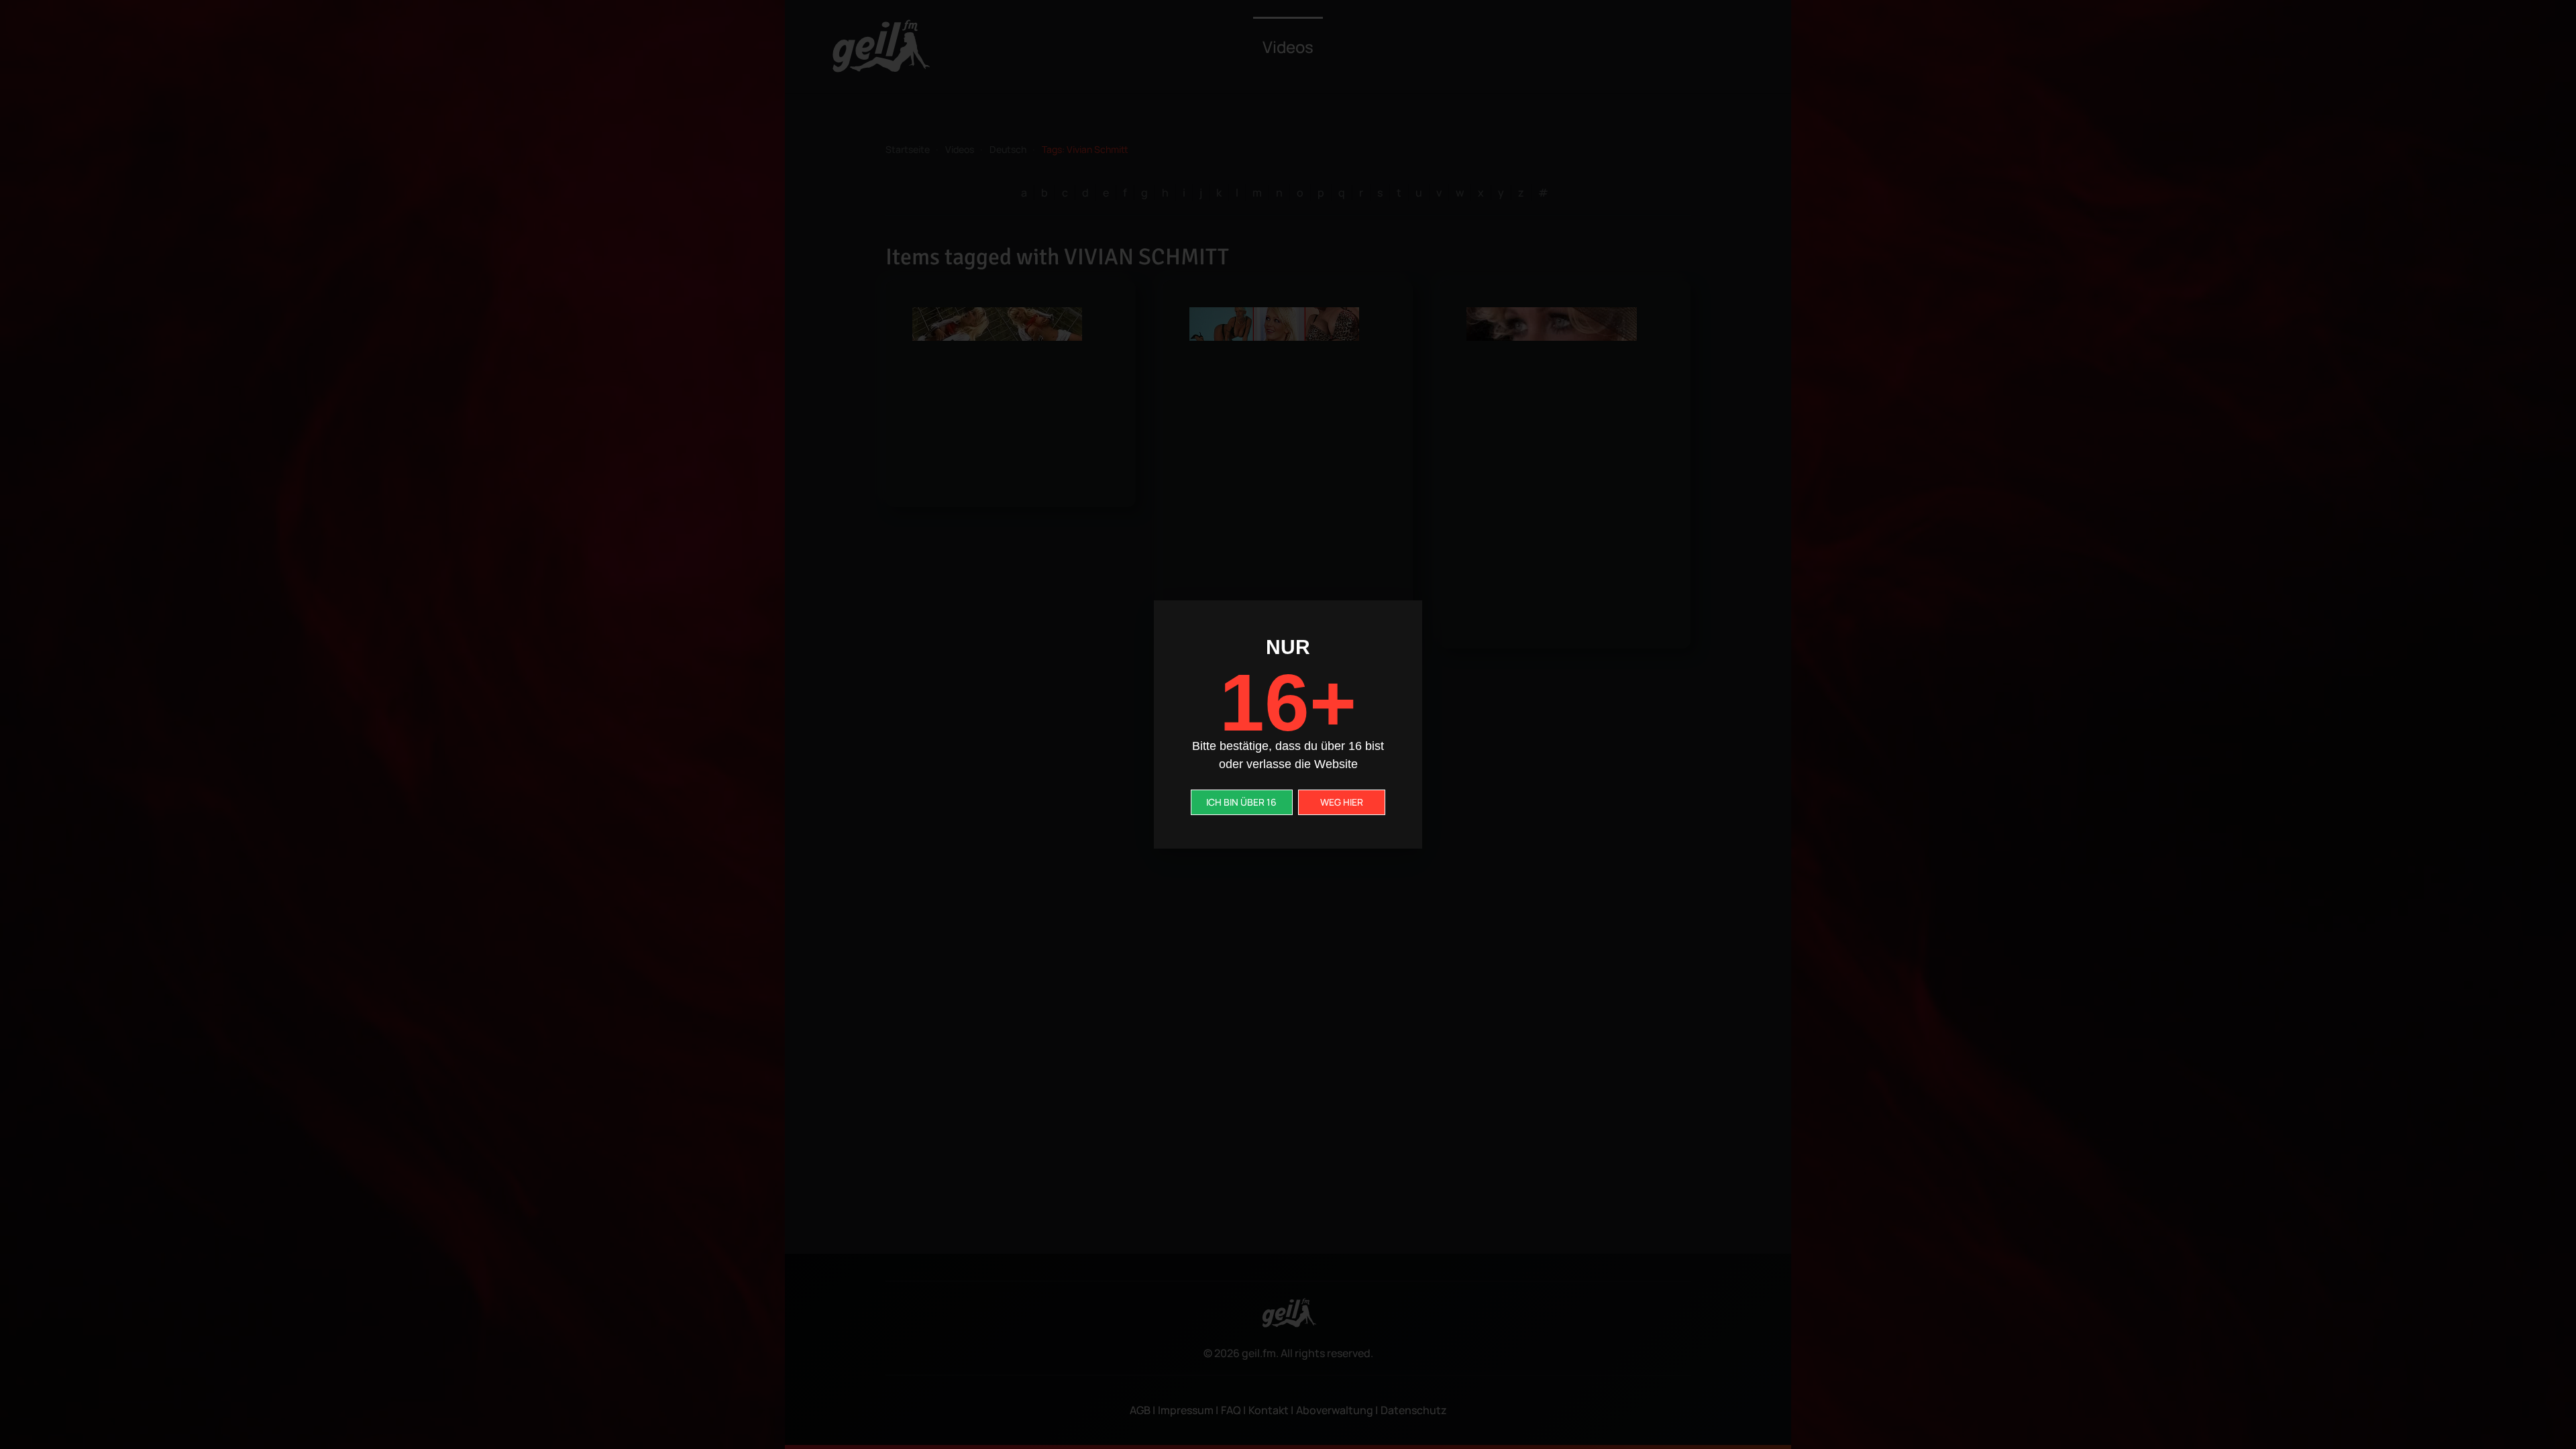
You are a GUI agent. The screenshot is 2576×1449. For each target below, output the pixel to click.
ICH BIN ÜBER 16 (1241, 802)
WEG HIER (1342, 802)
